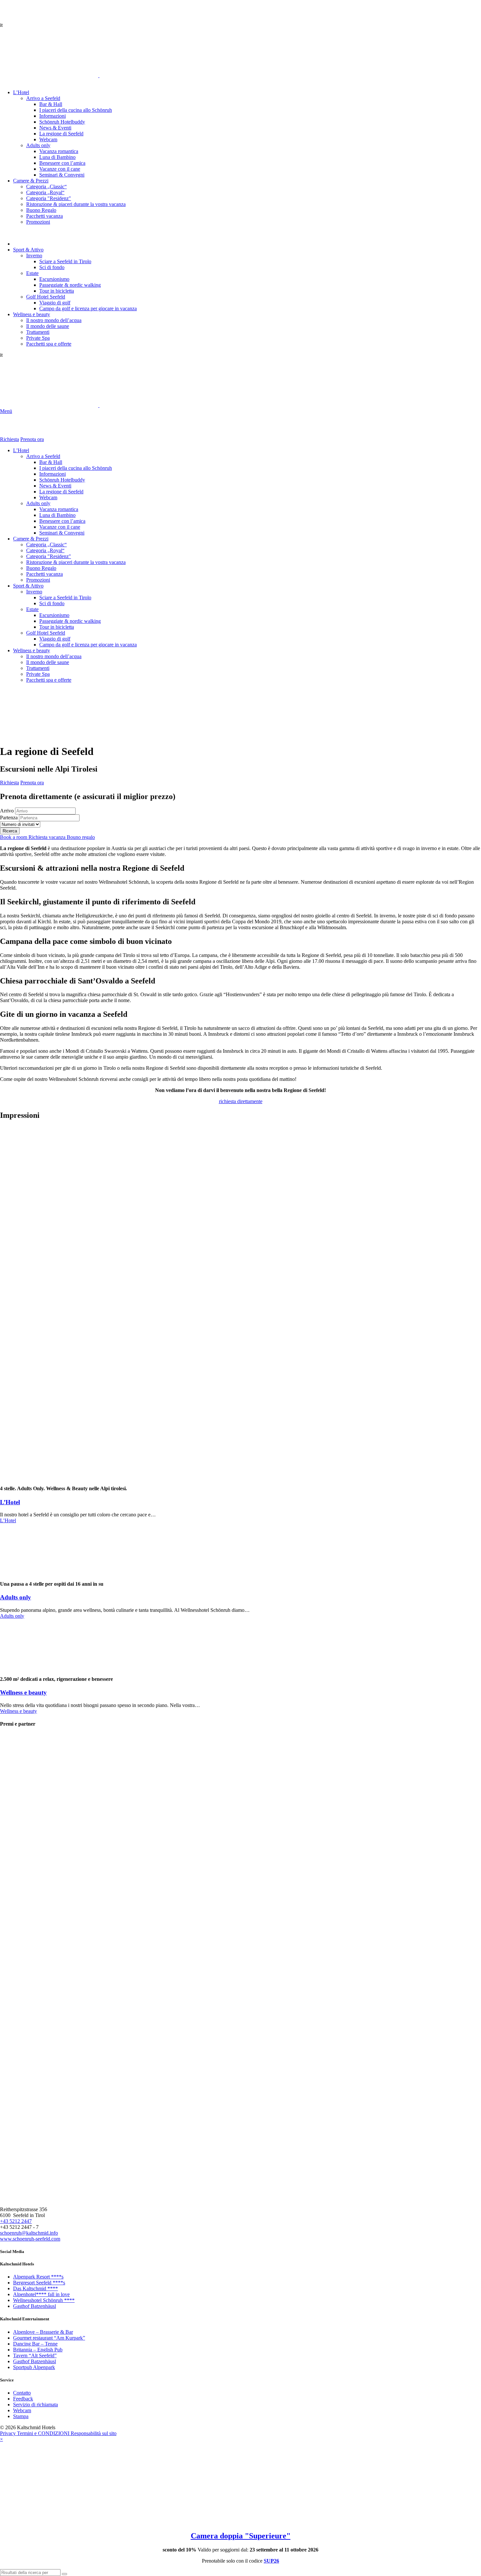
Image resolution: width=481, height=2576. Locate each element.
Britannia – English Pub (38, 2350)
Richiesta (9, 439)
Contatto (22, 2393)
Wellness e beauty (32, 650)
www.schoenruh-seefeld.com (30, 2239)
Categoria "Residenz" (49, 556)
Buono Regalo (41, 568)
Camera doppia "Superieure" (241, 2536)
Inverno (34, 592)
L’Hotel (21, 450)
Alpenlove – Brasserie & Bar (43, 2332)
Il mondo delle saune (48, 662)
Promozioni (38, 580)
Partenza (9, 818)
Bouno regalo (81, 837)
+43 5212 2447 (16, 2221)
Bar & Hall (51, 462)
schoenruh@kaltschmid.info (29, 2233)
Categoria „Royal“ (45, 550)
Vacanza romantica (59, 509)
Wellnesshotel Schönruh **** (44, 2300)
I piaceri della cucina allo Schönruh (76, 468)
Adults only (38, 503)
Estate (32, 609)
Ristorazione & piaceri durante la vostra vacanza (76, 562)
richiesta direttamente (241, 1101)
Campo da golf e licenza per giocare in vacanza (88, 645)
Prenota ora (32, 439)
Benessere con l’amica (62, 521)
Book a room (14, 837)
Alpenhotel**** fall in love (41, 2294)
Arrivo (7, 811)
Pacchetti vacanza (45, 574)
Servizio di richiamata (36, 2405)
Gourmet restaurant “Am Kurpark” (49, 2338)
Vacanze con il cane (60, 527)
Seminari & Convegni (62, 533)
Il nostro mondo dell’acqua (54, 656)
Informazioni (53, 474)
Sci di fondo (52, 603)
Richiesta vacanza (48, 837)
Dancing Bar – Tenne (35, 2344)
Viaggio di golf (55, 639)
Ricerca (10, 831)
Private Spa (38, 674)
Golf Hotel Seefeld (46, 633)
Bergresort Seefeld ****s (39, 2283)
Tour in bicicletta (57, 627)
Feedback (23, 2399)
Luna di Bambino (57, 515)
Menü (6, 411)
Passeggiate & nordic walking (70, 621)
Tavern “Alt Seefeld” (35, 2355)
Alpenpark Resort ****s (38, 2277)
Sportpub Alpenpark (34, 2367)
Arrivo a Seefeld (43, 456)
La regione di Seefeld (61, 492)
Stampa (21, 2416)
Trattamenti (38, 668)
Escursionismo (54, 615)
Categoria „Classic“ (46, 545)
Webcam (48, 497)
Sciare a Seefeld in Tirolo (65, 597)
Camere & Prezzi (31, 539)
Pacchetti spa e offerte (49, 680)
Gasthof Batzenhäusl (35, 2306)
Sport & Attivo (28, 586)
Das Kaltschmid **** (36, 2288)
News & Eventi (55, 486)
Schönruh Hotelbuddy (62, 480)
